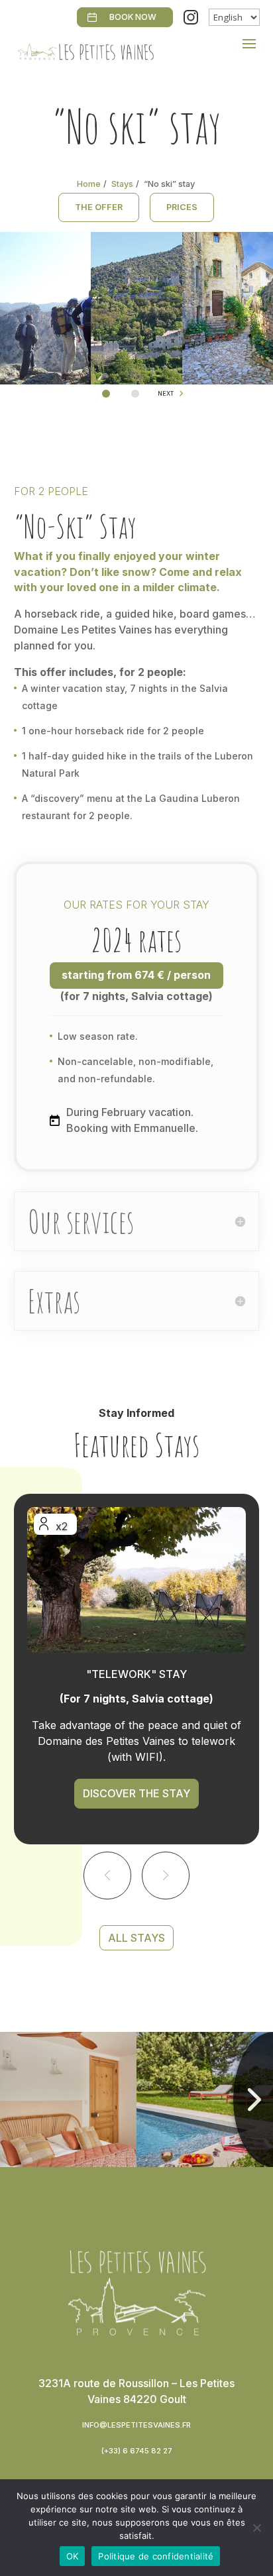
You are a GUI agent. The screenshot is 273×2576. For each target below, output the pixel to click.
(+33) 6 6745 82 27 (137, 2451)
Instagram (191, 17)
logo (77, 2251)
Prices (182, 207)
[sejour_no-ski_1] (45, 380)
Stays (122, 184)
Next (166, 393)
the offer (99, 207)
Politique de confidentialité (156, 2556)
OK (73, 2556)
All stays (136, 1938)
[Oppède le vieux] (136, 380)
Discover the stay (136, 1793)
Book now (133, 17)
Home (89, 184)
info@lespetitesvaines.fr (136, 2425)
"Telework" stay (136, 1674)
